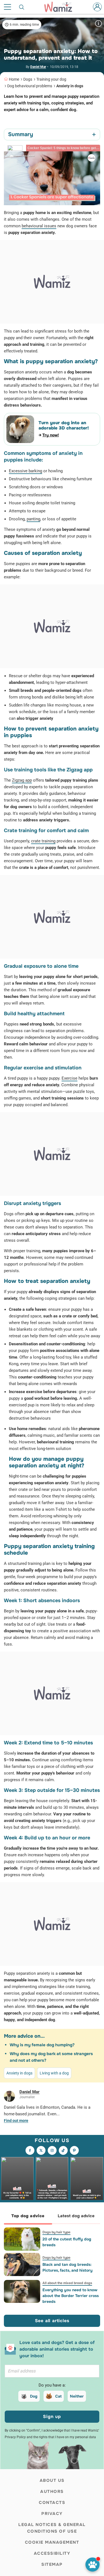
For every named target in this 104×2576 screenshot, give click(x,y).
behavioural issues (39, 226)
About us (52, 2480)
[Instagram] (52, 2150)
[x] (41, 2150)
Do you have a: (52, 2385)
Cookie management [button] (52, 2542)
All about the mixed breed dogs (67, 2283)
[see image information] (98, 23)
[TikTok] (63, 2150)
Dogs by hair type (56, 2232)
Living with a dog (54, 2073)
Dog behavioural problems (30, 86)
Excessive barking (26, 471)
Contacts (52, 2503)
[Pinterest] (74, 2150)
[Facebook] (30, 2150)
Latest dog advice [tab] (76, 2216)
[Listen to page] (92, 2565)
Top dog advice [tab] (28, 2216)
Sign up (52, 2417)
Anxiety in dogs (70, 86)
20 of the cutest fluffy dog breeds (67, 2242)
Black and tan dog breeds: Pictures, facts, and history (68, 2267)
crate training (43, 841)
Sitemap (52, 2564)
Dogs (28, 79)
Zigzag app (22, 780)
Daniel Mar (38, 67)
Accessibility (52, 2553)
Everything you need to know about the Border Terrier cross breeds (71, 2296)
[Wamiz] (61, 7)
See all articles (52, 2321)
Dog (34, 2396)
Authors (52, 2491)
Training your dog (51, 79)
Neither (77, 2396)
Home (14, 79)
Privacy (52, 2514)
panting (33, 519)
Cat (58, 2396)
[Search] (22, 7)
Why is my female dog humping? (42, 2045)
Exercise (69, 1078)
